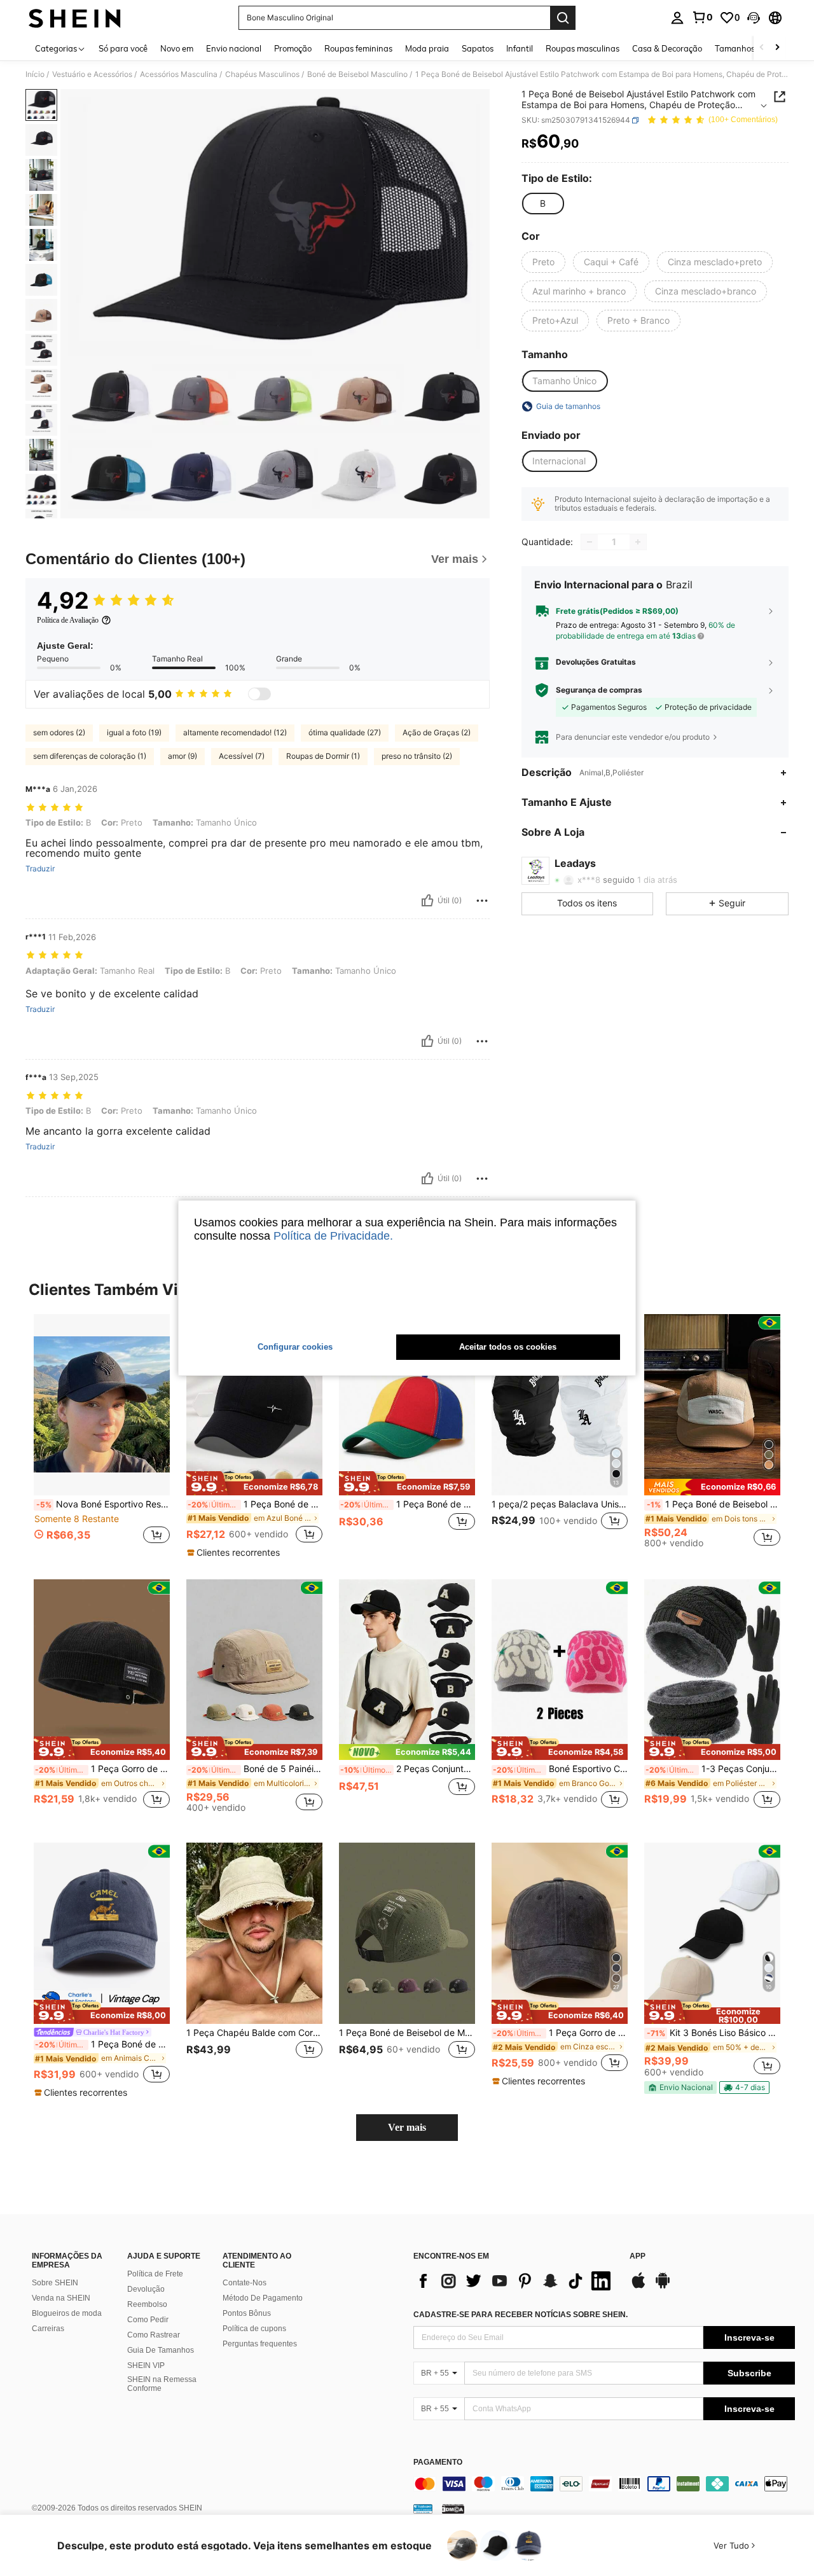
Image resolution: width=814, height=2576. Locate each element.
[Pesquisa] (563, 18)
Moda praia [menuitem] (427, 48)
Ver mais (407, 2127)
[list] (515, 2281)
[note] (254, 1483)
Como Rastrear (154, 2335)
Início (35, 74)
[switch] (259, 694)
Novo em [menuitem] (177, 48)
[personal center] (677, 18)
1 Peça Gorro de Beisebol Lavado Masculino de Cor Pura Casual (560, 2033)
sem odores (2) (59, 732)
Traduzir (40, 869)
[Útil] (427, 901)
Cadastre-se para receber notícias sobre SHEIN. (521, 2315)
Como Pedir (148, 2320)
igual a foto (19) (134, 732)
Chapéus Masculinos (262, 74)
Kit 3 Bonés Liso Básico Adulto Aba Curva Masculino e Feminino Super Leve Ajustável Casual (714, 2033)
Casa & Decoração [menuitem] (667, 48)
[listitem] (102, 1436)
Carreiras (48, 2329)
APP (638, 2256)
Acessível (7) (242, 756)
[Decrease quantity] (590, 542)
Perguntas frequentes (260, 2344)
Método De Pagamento (263, 2298)
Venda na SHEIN (61, 2298)
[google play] (663, 2287)
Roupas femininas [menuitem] (358, 48)
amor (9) (183, 756)
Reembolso (147, 2304)
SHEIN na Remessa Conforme (162, 2384)
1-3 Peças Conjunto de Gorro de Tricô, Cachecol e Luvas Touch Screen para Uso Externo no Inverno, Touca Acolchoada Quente (713, 1769)
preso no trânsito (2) (417, 756)
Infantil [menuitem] (520, 48)
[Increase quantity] (638, 542)
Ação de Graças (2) (437, 732)
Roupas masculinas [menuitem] (583, 48)
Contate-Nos (245, 2283)
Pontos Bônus (247, 2313)
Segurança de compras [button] (599, 690)
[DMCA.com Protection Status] (453, 2509)
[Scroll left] (762, 48)
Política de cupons (254, 2329)
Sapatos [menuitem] (478, 48)
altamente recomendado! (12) (235, 732)
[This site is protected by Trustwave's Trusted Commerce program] (423, 2509)
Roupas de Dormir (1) (323, 756)
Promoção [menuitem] (293, 48)
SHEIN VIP (146, 2365)
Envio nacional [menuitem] (234, 48)
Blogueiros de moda (67, 2313)
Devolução (146, 2289)
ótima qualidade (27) (345, 732)
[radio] (542, 204)
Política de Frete (155, 2274)
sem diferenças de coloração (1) (90, 756)
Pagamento (438, 2462)
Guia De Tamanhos (161, 2350)
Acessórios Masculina (179, 74)
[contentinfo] (604, 2484)
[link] (702, 17)
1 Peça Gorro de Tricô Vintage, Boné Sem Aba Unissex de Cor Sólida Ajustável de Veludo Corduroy (102, 1769)
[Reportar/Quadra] (482, 901)
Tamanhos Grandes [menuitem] (752, 48)
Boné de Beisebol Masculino (357, 74)
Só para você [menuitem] (123, 48)
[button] (754, 18)
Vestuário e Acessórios (92, 74)
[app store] (638, 2287)
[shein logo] (75, 18)
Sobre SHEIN (55, 2283)
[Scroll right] (777, 48)
